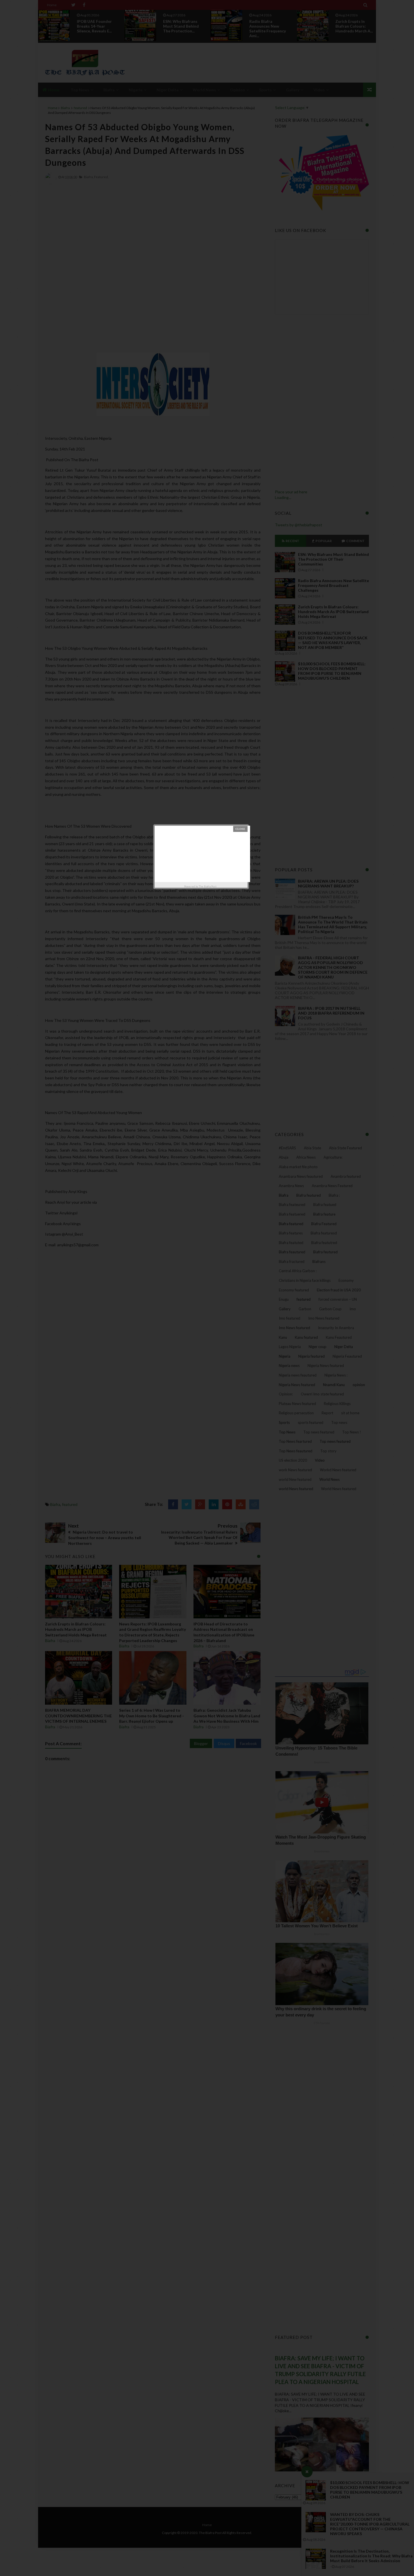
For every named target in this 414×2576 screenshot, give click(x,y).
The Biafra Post (208, 886)
